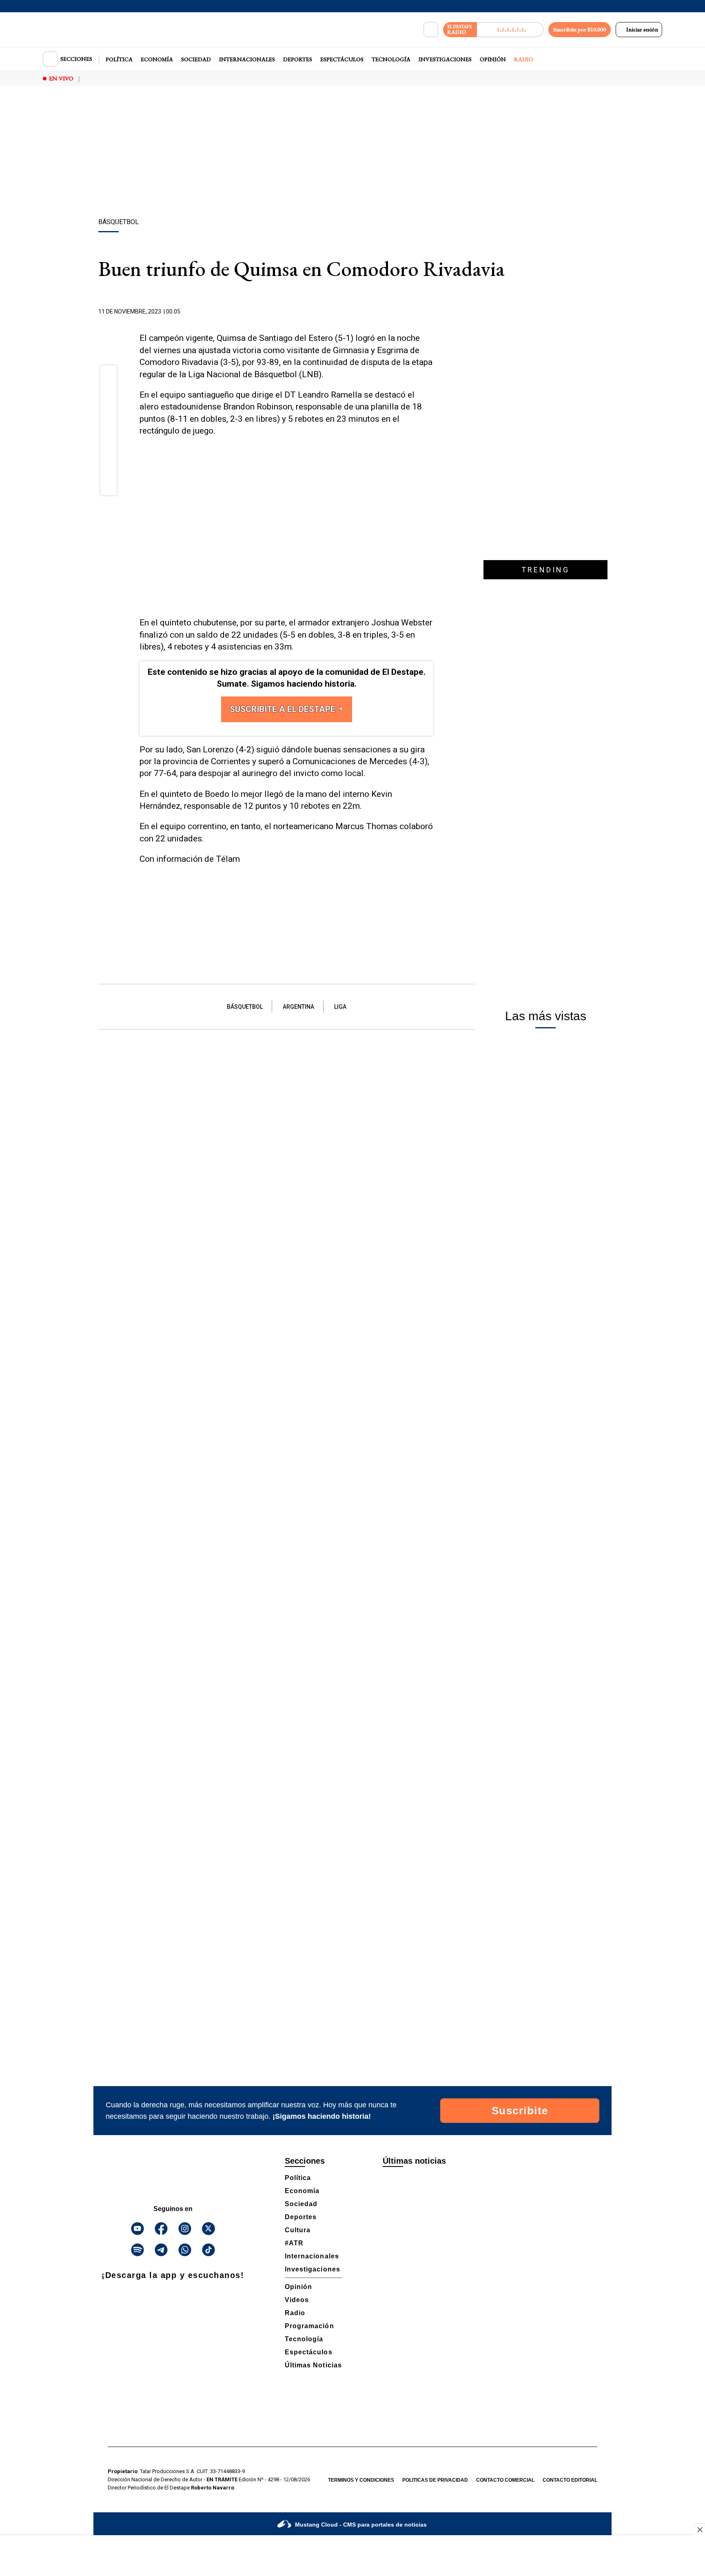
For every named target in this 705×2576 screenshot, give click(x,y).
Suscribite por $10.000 (580, 29)
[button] (109, 376)
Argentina (298, 1007)
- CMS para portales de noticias (361, 2525)
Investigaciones (445, 59)
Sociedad (196, 59)
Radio (524, 59)
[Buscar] (431, 30)
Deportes (298, 59)
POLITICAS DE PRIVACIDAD (435, 2480)
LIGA (340, 1007)
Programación (309, 2326)
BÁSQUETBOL (245, 1007)
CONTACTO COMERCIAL (505, 2480)
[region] (352, 153)
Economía (157, 59)
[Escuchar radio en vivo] (510, 30)
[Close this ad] (699, 2529)
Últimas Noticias (313, 2365)
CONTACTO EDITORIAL (570, 2480)
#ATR (294, 2243)
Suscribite (520, 2111)
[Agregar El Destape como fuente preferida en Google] (431, 312)
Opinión (493, 59)
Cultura (298, 2230)
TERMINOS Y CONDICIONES (361, 2480)
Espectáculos (342, 59)
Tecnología (391, 59)
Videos (297, 2300)
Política (119, 59)
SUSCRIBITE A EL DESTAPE (284, 709)
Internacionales (247, 59)
